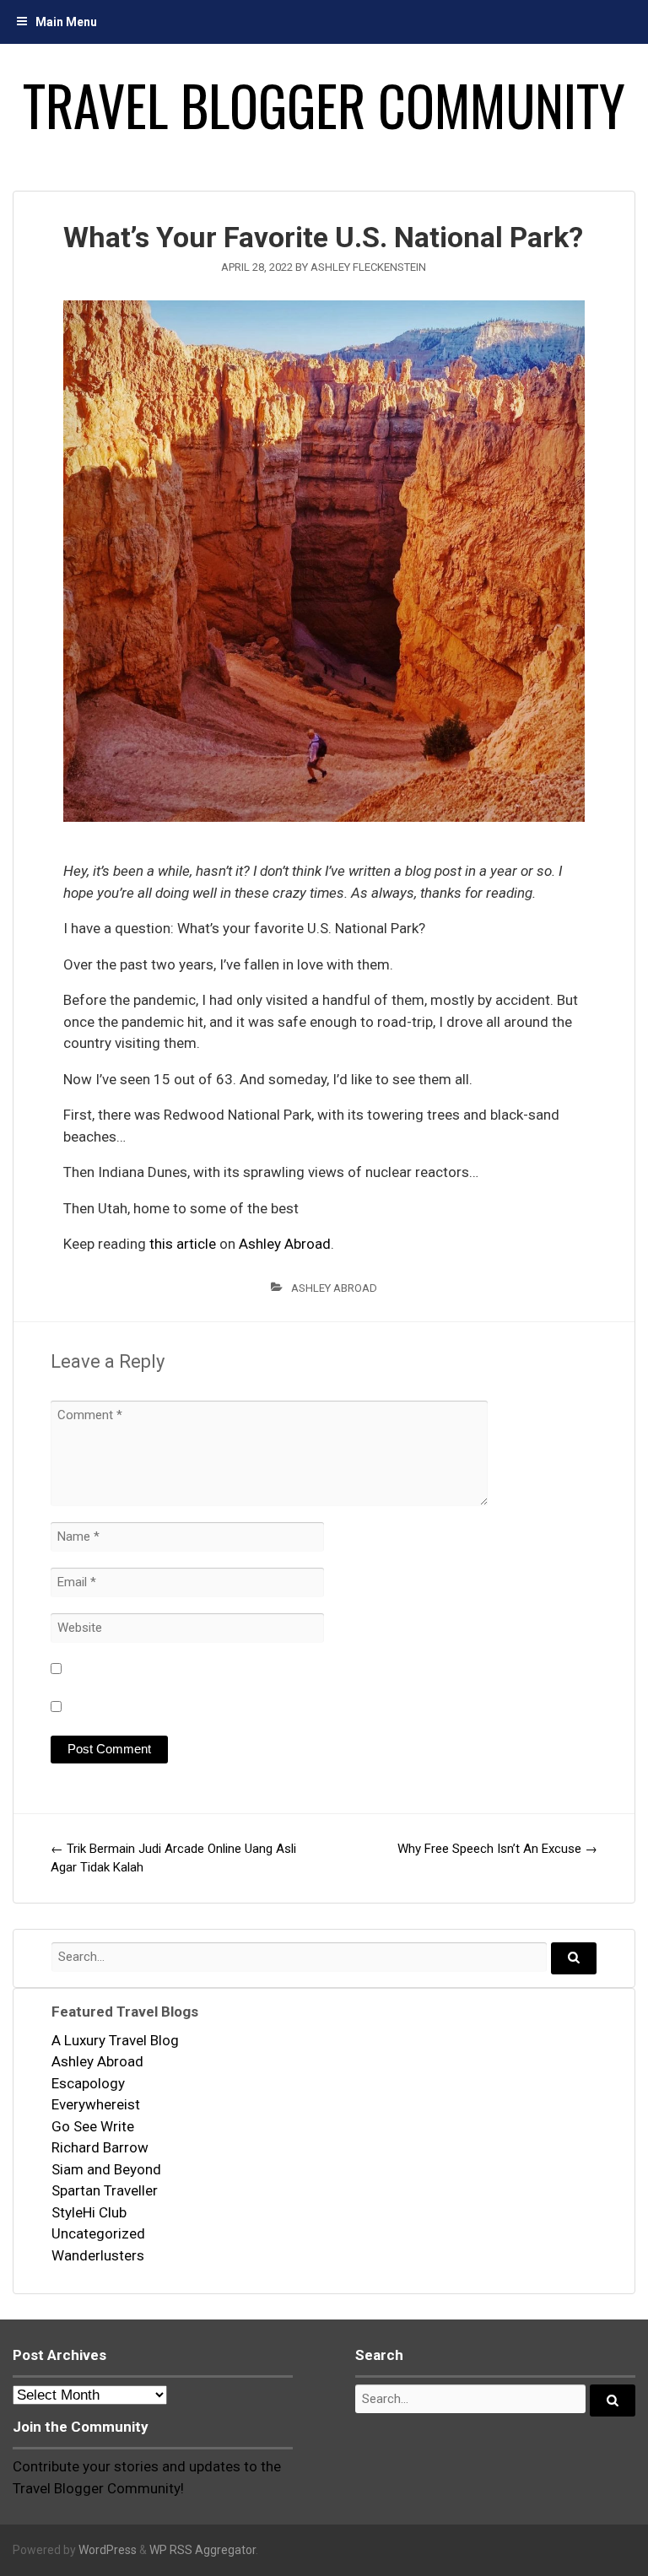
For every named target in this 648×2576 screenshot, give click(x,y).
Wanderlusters (98, 2255)
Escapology (88, 2083)
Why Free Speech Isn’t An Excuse (497, 1849)
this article (183, 1244)
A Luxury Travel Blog (115, 2040)
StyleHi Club (89, 2212)
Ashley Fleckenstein (368, 267)
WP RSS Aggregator (202, 2550)
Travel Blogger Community (324, 105)
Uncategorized (98, 2233)
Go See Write (93, 2126)
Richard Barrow (100, 2147)
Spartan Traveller (105, 2190)
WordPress (108, 2550)
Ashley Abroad (285, 1244)
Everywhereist (96, 2104)
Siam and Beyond (106, 2169)
